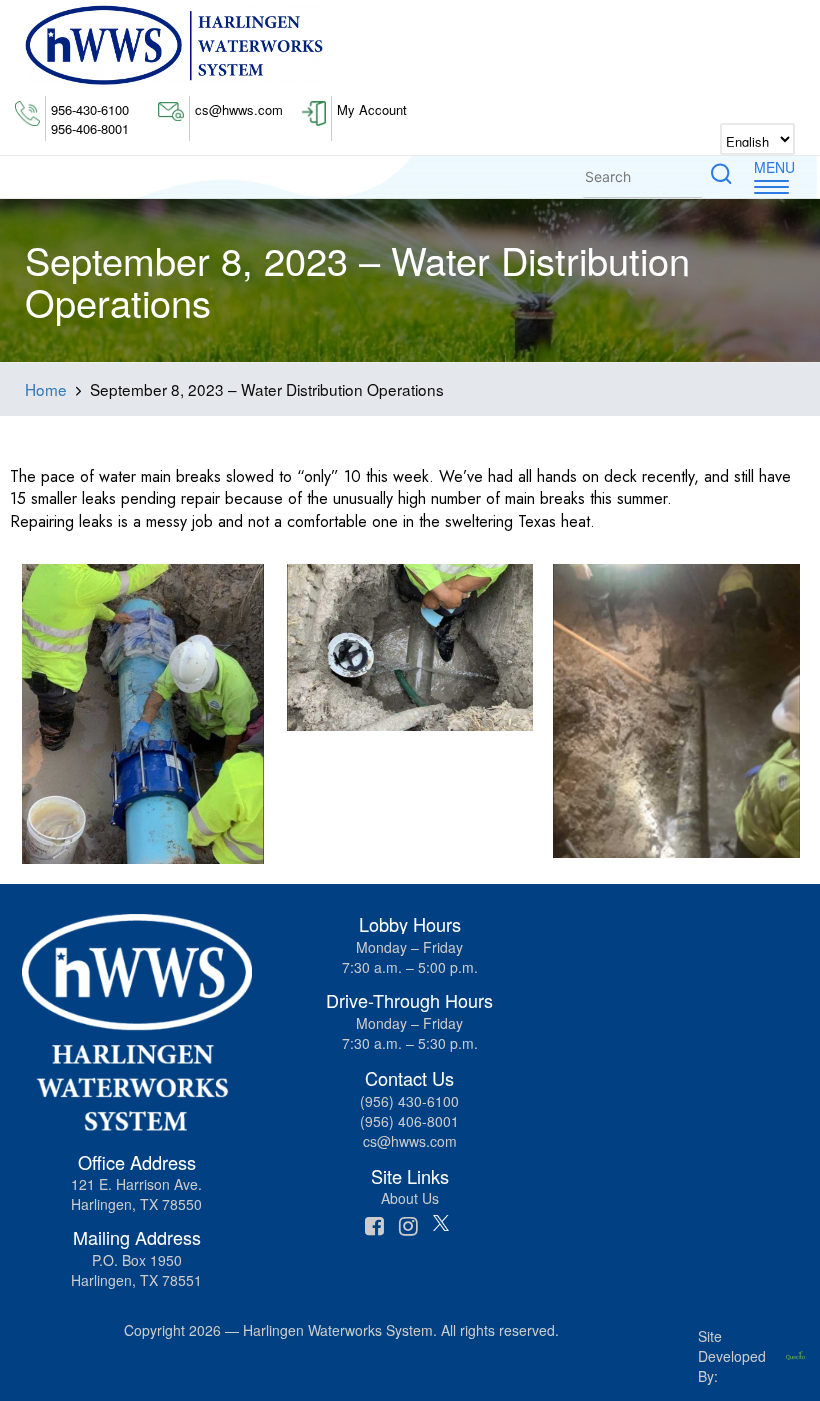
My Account (372, 110)
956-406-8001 (90, 129)
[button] (721, 177)
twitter (444, 1226)
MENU (774, 167)
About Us (410, 1198)
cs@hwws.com (239, 110)
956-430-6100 (90, 110)
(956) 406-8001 (409, 1121)
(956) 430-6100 (409, 1101)
